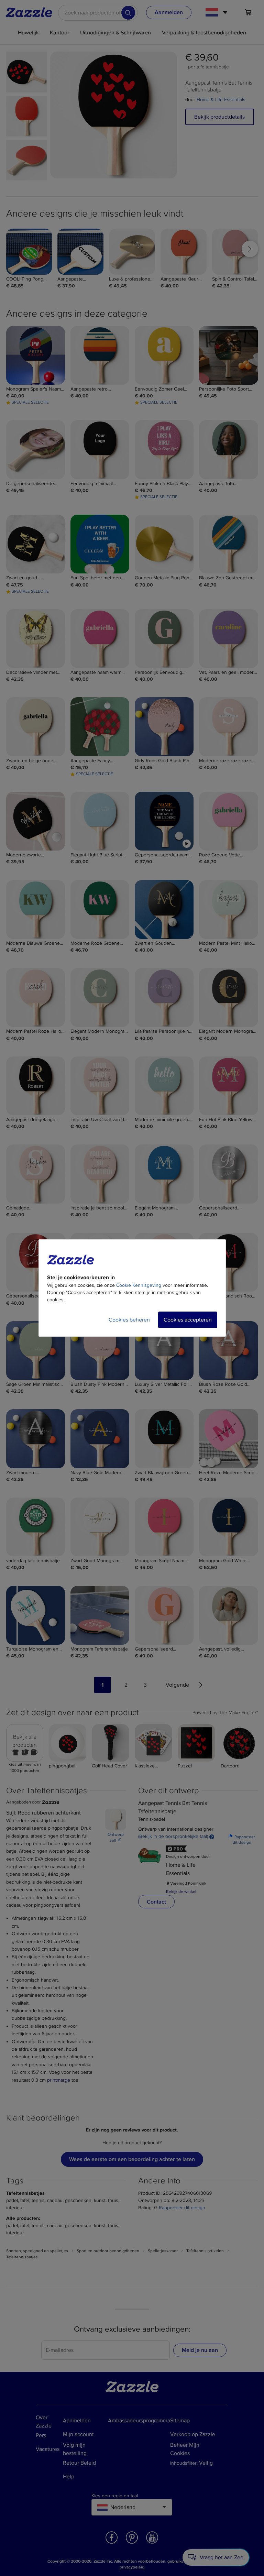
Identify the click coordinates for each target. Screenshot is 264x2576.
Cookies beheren (129, 1320)
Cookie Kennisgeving (139, 1285)
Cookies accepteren (188, 1320)
